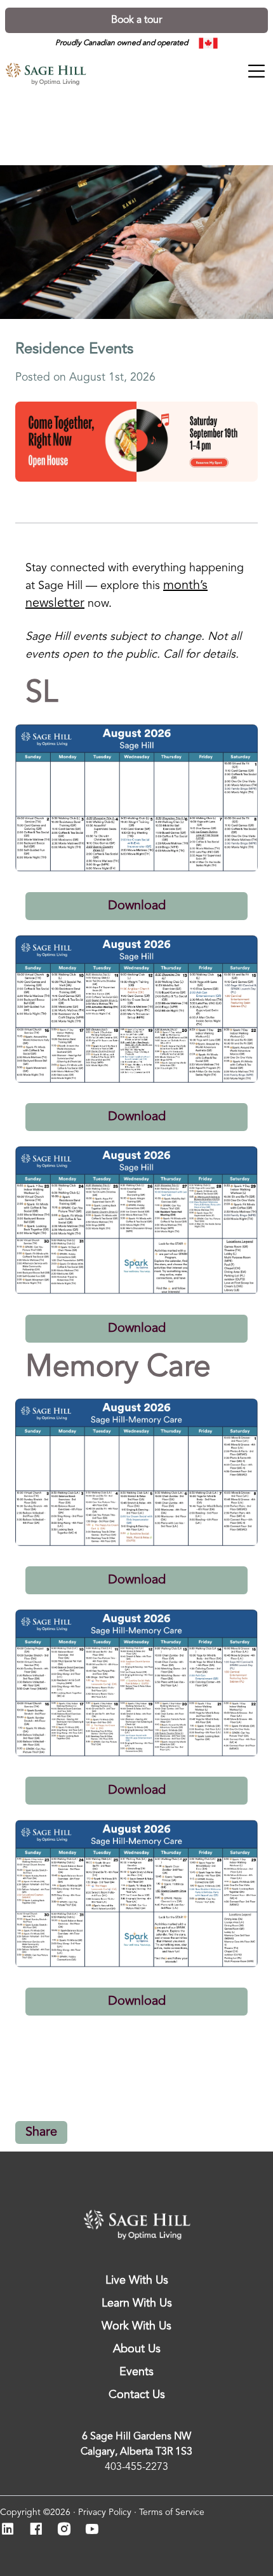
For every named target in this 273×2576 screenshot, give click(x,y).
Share (41, 2132)
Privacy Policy (105, 2512)
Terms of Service (172, 2512)
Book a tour (136, 20)
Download (137, 906)
